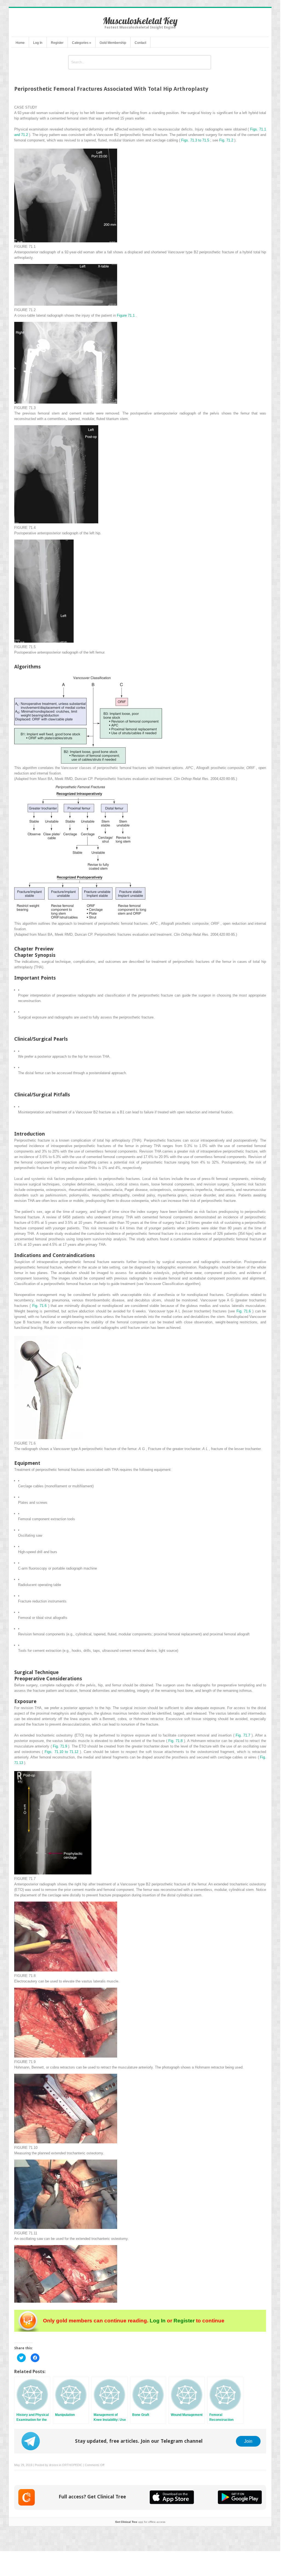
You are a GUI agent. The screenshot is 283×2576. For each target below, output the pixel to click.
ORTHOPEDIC (72, 2465)
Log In (38, 43)
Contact (140, 43)
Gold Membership (113, 43)
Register (57, 43)
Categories (82, 43)
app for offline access (140, 2522)
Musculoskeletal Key (140, 21)
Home (20, 43)
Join (248, 2441)
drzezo (54, 2465)
